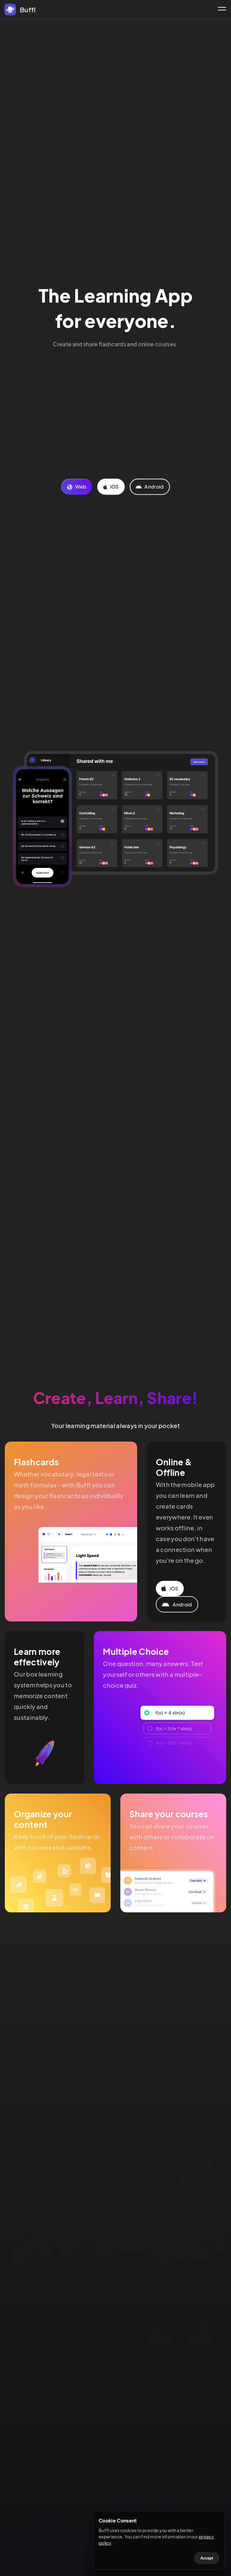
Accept (207, 2558)
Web (80, 487)
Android (154, 487)
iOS (114, 487)
